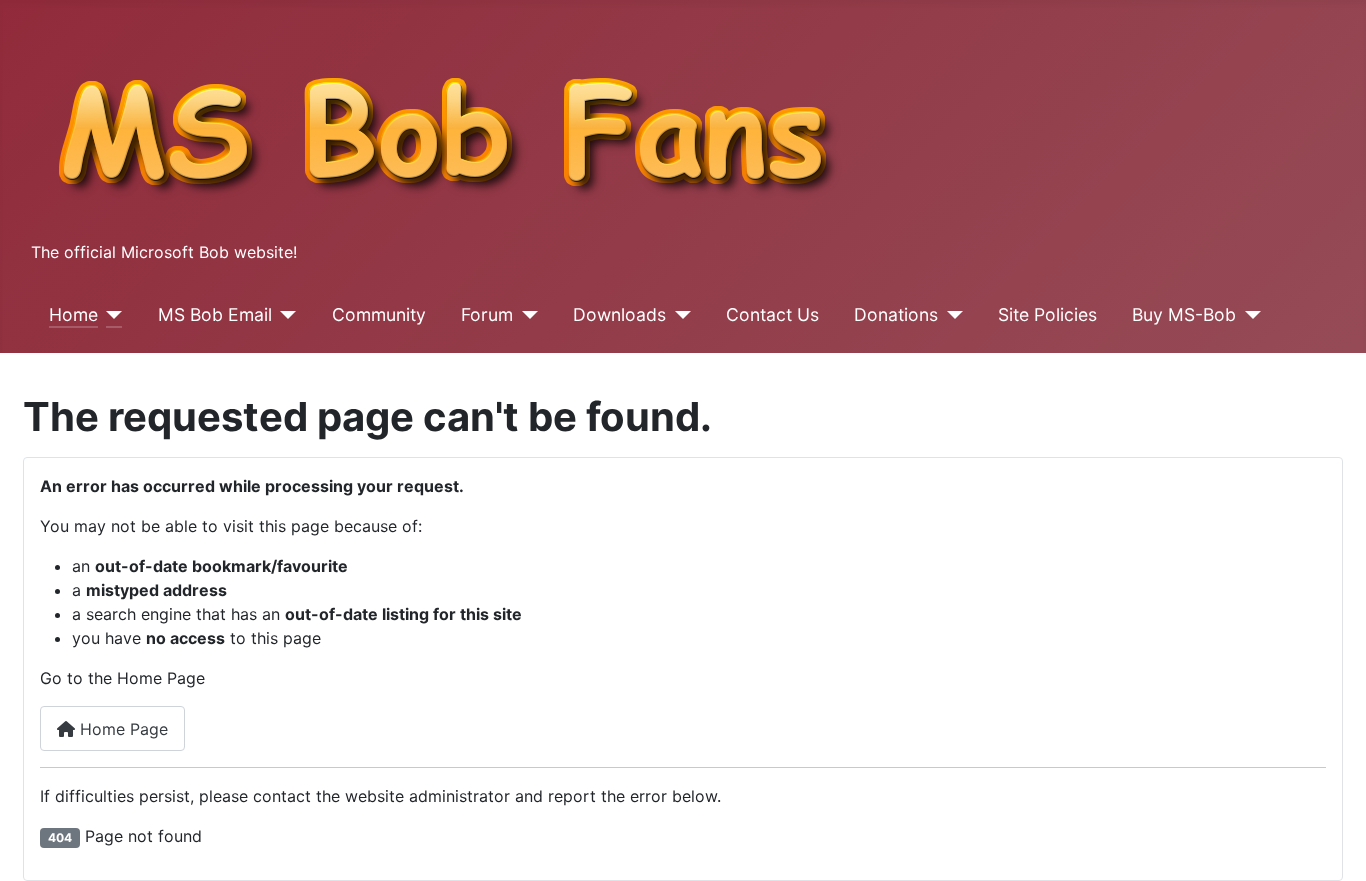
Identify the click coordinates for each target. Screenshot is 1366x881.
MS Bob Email (215, 314)
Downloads (619, 314)
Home (73, 314)
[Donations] (950, 315)
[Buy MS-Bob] (1248, 315)
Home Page (121, 729)
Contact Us (772, 314)
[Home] (110, 315)
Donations (896, 314)
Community (379, 314)
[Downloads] (678, 315)
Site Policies (1047, 314)
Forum (487, 314)
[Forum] (525, 315)
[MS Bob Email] (284, 315)
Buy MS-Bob (1184, 314)
